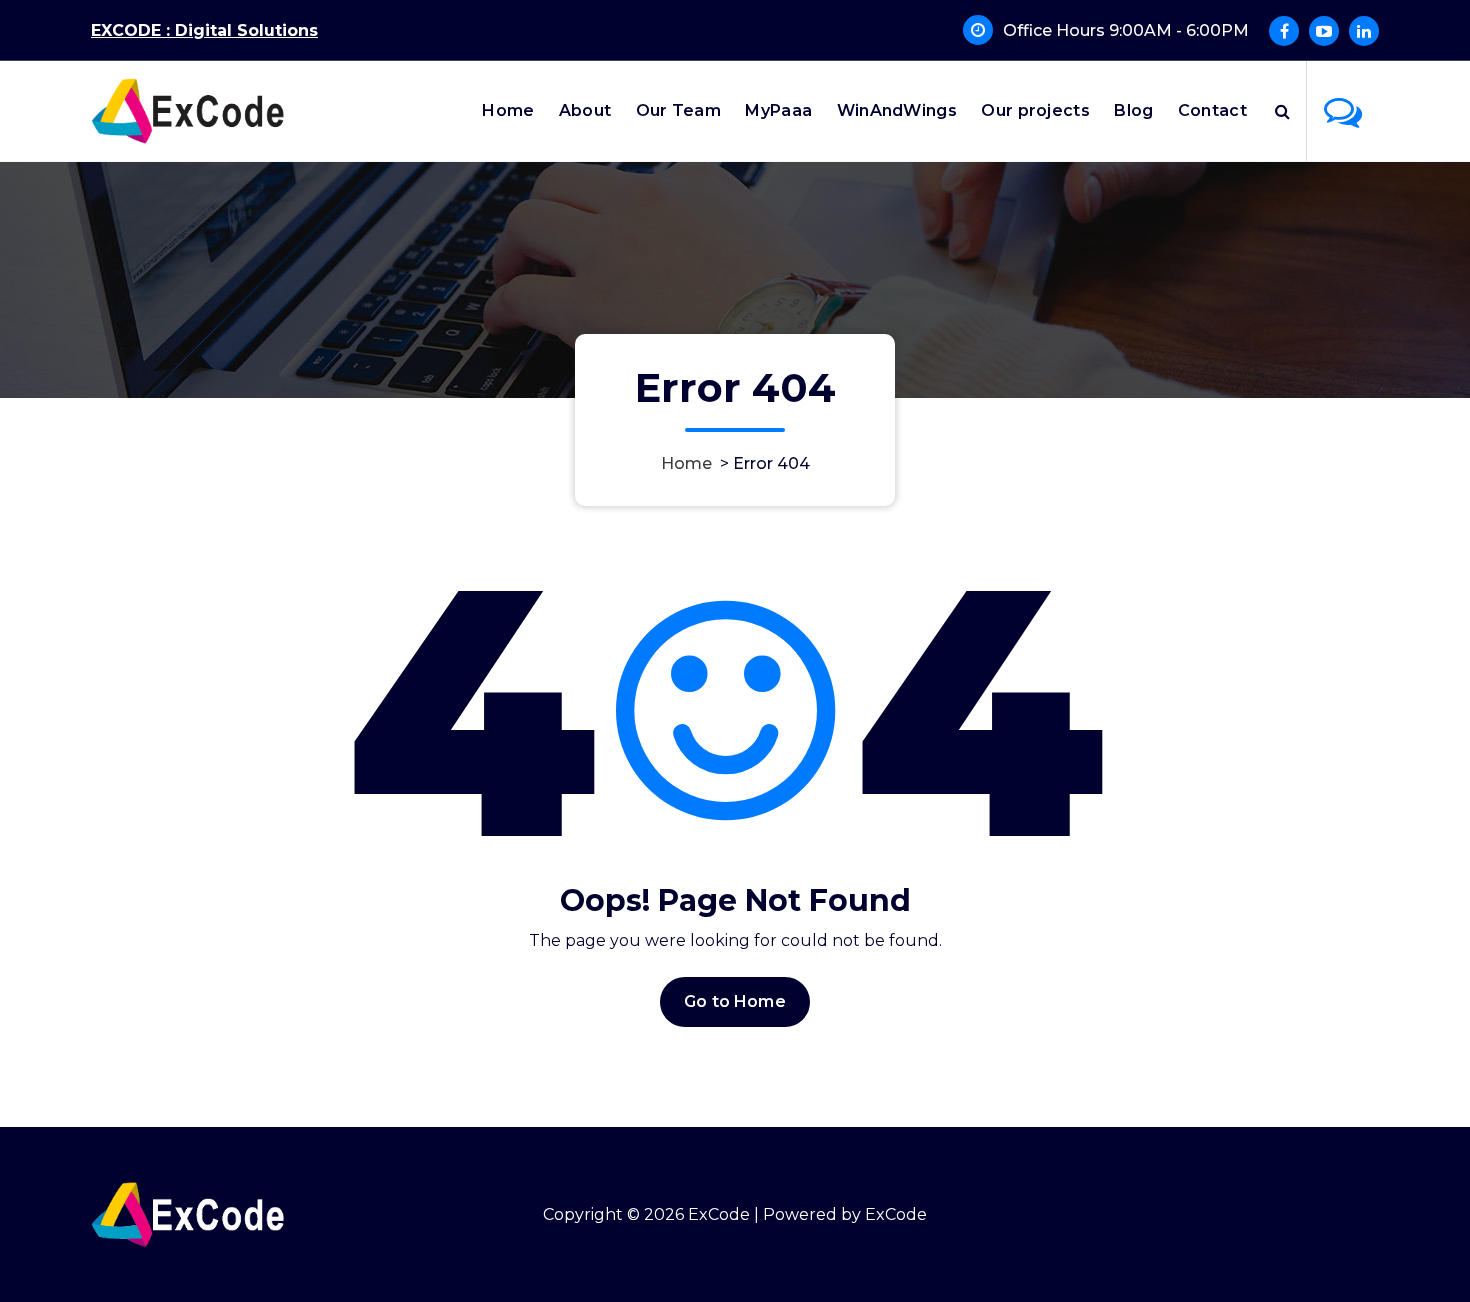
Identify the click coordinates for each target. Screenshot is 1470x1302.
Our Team (678, 110)
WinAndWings (897, 110)
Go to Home (735, 1001)
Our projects (1035, 110)
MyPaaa (778, 110)
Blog (1133, 110)
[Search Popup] (1282, 111)
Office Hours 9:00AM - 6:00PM (1126, 30)
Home (508, 110)
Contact (1212, 110)
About (585, 110)
